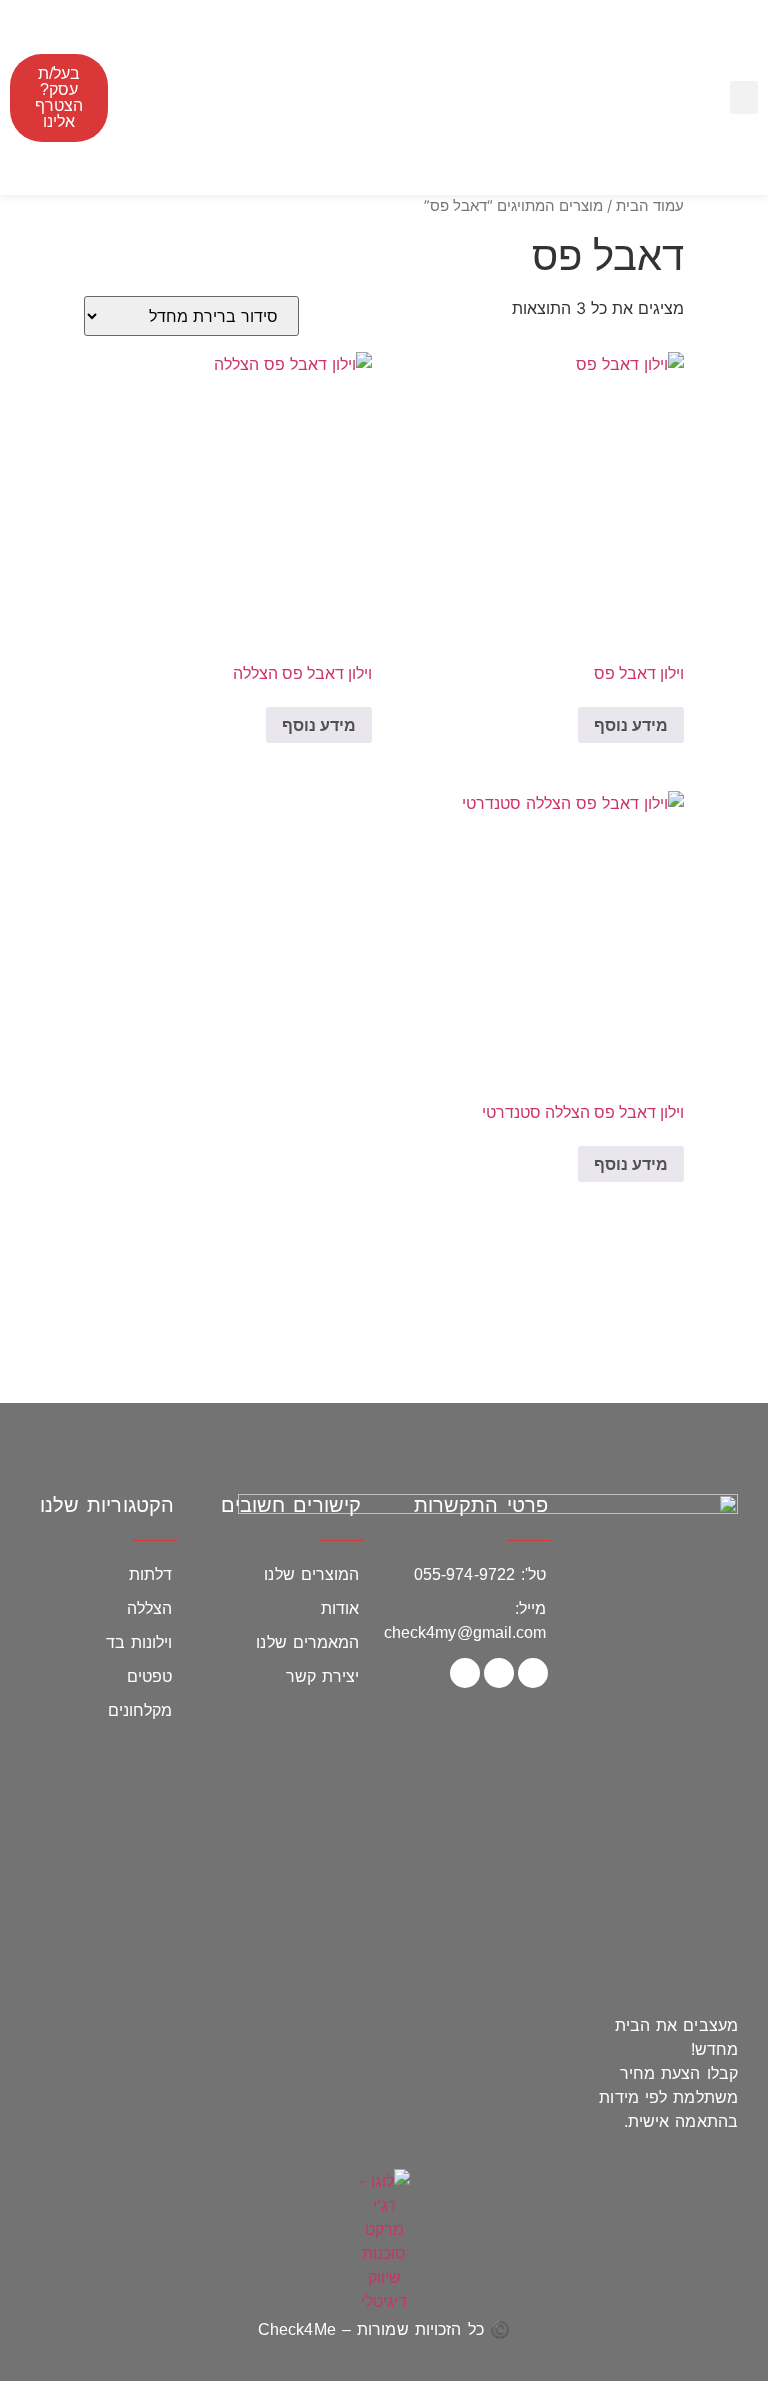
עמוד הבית (650, 206)
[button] (744, 97)
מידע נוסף (631, 725)
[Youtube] (465, 1673)
